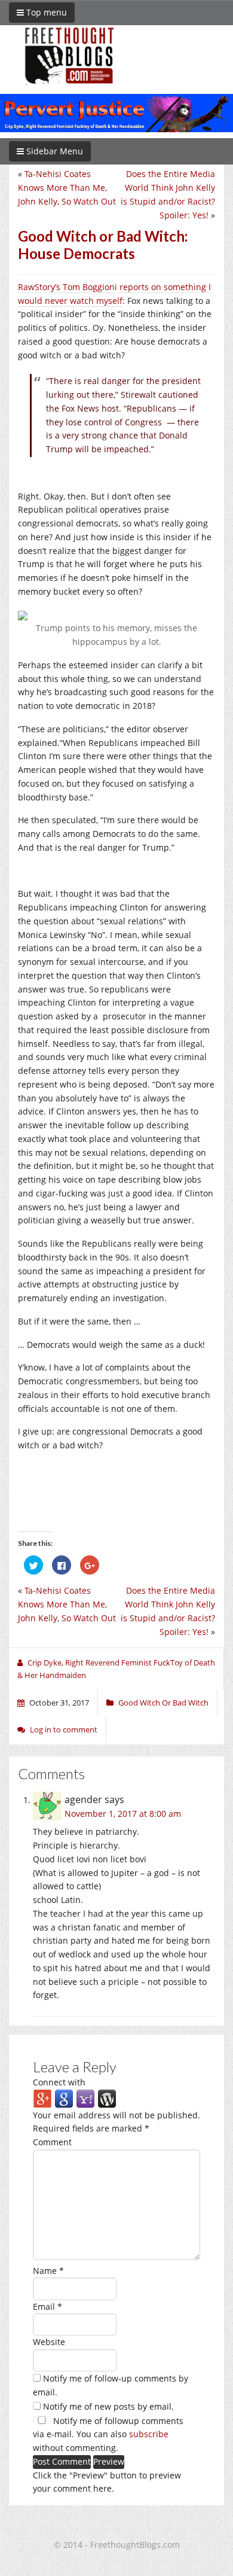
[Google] (64, 2098)
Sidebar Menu (53, 151)
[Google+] (42, 2098)
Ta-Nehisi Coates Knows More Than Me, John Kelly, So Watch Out (67, 188)
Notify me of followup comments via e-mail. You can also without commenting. (108, 2435)
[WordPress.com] (107, 2098)
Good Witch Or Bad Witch (163, 1703)
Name (48, 2271)
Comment (52, 2142)
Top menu (45, 12)
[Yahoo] (85, 2098)
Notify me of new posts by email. (108, 2406)
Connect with (59, 2082)
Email (47, 2306)
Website (49, 2342)
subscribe (149, 2434)
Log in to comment (64, 1729)
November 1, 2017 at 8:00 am (123, 1814)
